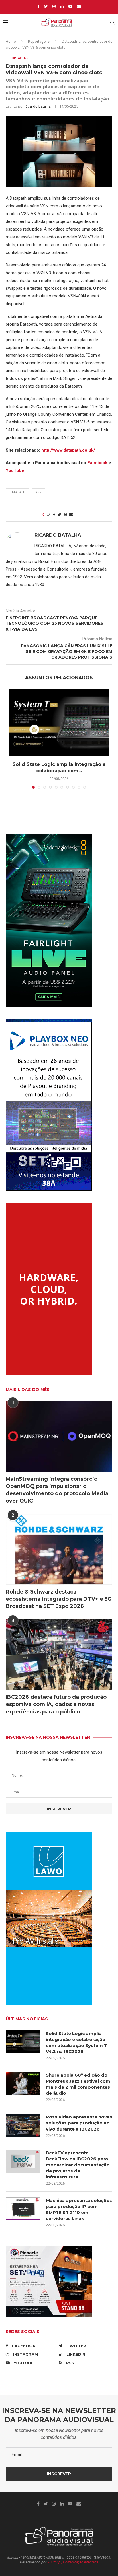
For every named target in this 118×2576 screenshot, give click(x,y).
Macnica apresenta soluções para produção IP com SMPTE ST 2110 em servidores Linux (79, 2209)
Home (11, 41)
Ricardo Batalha (38, 106)
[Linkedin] (62, 6)
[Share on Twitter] (59, 515)
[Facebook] (38, 6)
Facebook (97, 463)
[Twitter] (46, 6)
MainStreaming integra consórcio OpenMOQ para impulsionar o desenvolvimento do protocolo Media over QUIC (57, 1490)
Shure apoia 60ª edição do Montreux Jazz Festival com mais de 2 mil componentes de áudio (78, 2084)
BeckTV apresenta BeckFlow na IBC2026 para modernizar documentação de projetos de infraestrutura (78, 2165)
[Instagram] (54, 6)
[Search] (112, 23)
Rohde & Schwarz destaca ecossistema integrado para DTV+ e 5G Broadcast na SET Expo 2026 (59, 1599)
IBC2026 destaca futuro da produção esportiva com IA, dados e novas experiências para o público (56, 1704)
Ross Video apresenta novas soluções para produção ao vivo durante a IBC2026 (79, 2123)
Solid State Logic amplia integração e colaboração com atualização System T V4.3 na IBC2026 (76, 2042)
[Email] (79, 6)
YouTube (15, 470)
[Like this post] (48, 515)
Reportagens (39, 41)
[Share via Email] (71, 515)
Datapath (17, 492)
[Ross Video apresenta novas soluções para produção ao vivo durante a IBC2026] (23, 2125)
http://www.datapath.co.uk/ (68, 450)
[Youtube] (70, 6)
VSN (38, 492)
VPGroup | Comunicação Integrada (73, 2562)
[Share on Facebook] (54, 515)
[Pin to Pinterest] (65, 515)
